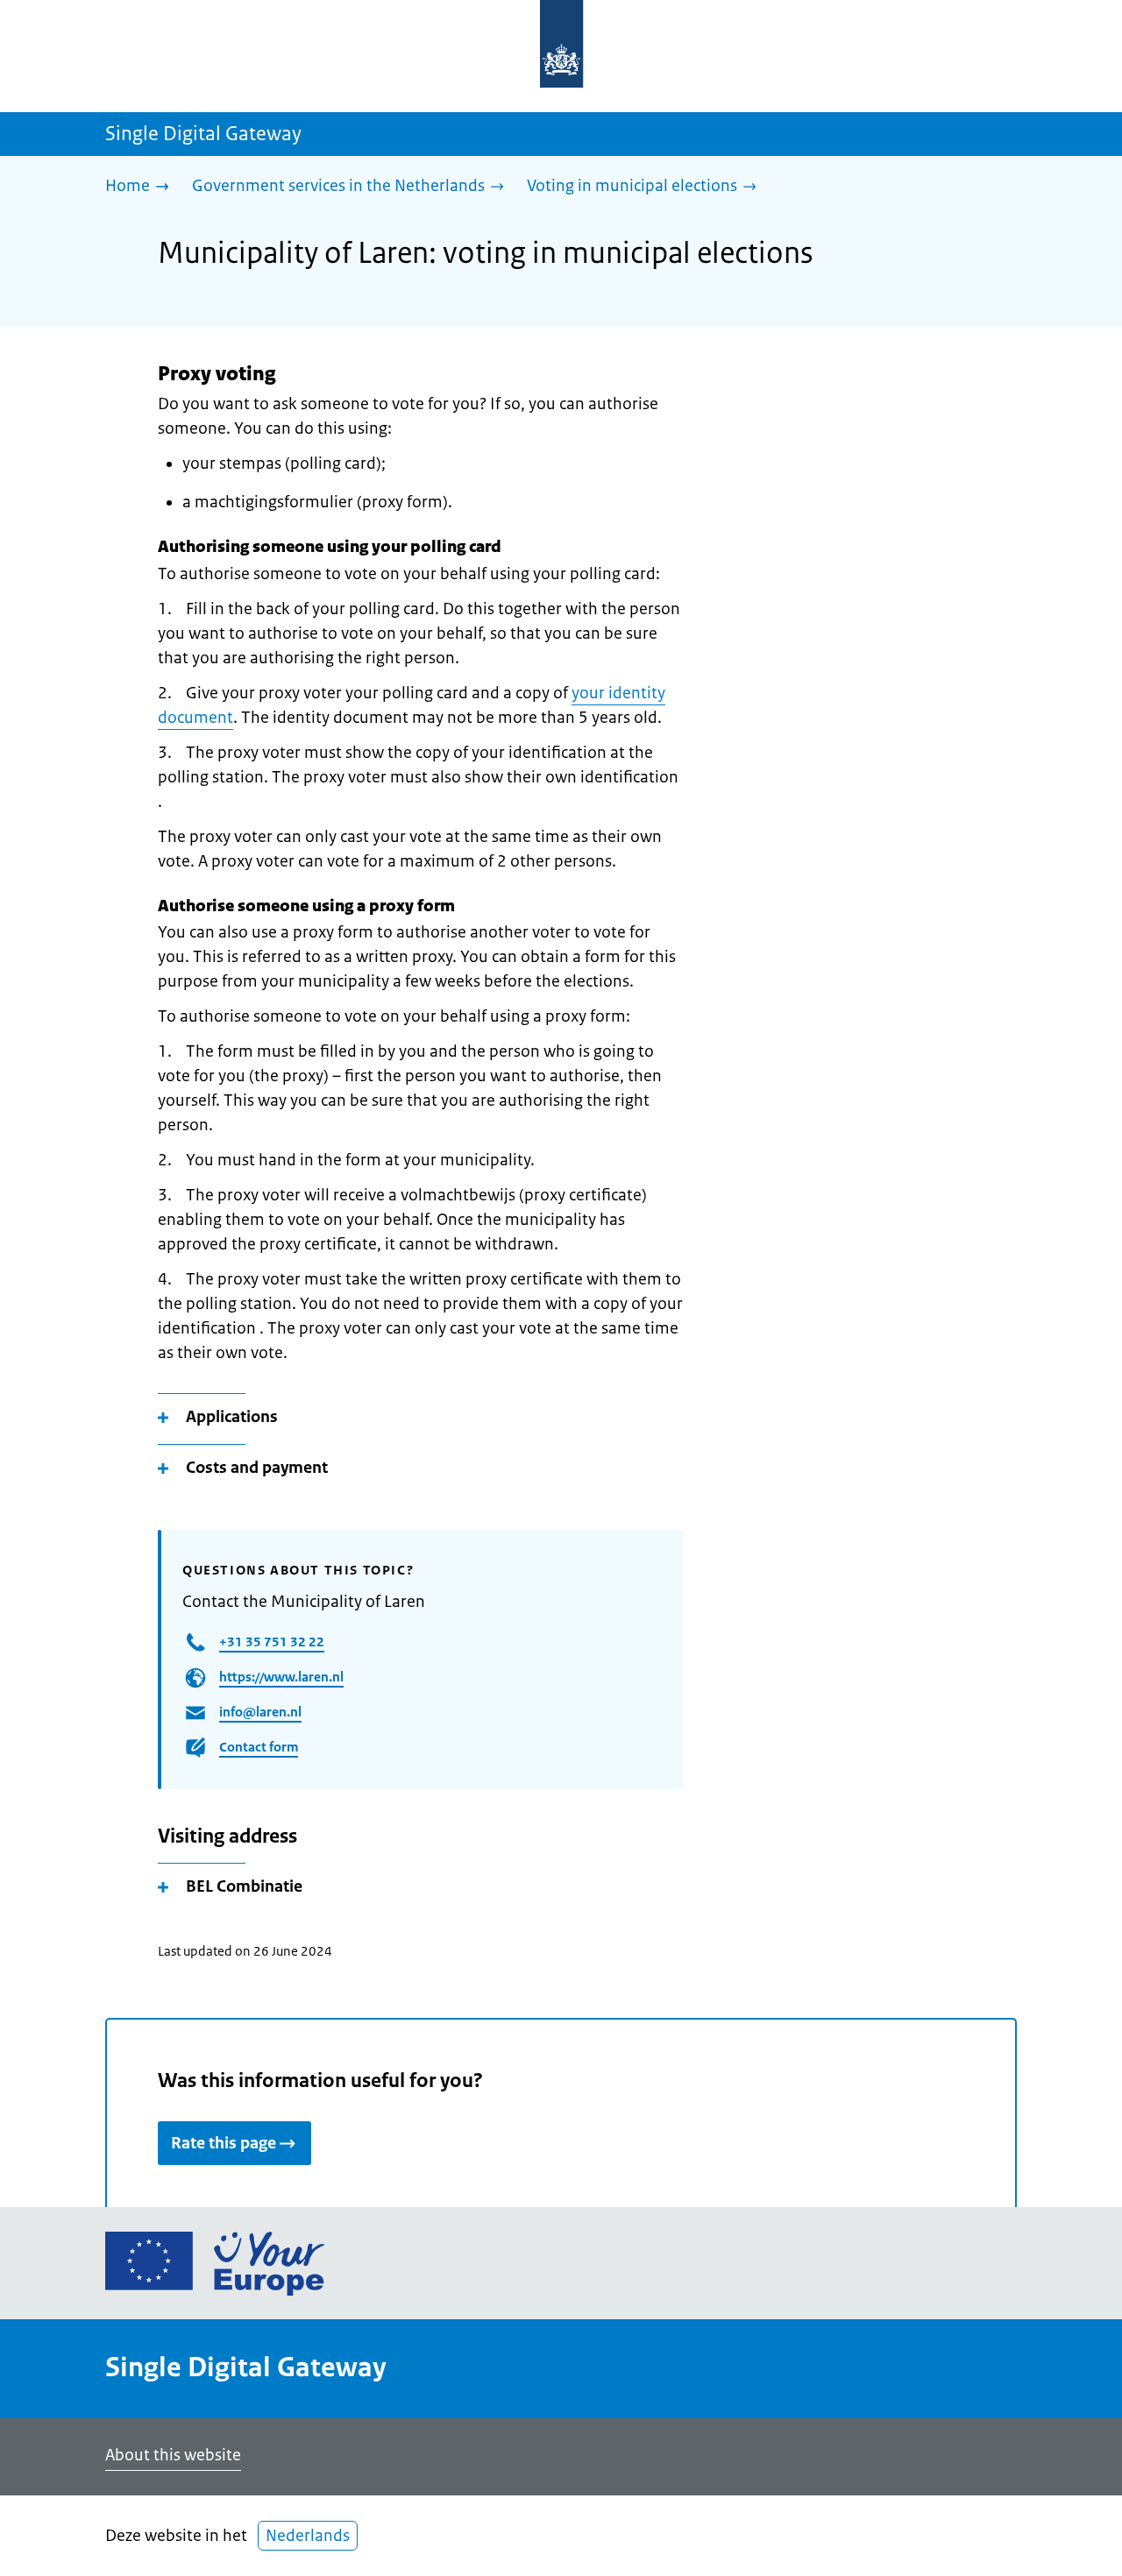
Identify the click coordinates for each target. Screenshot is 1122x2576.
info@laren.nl (260, 1712)
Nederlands (308, 2536)
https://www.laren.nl (281, 1677)
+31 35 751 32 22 (272, 1642)
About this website (173, 2455)
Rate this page (224, 2143)
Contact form (259, 1747)
